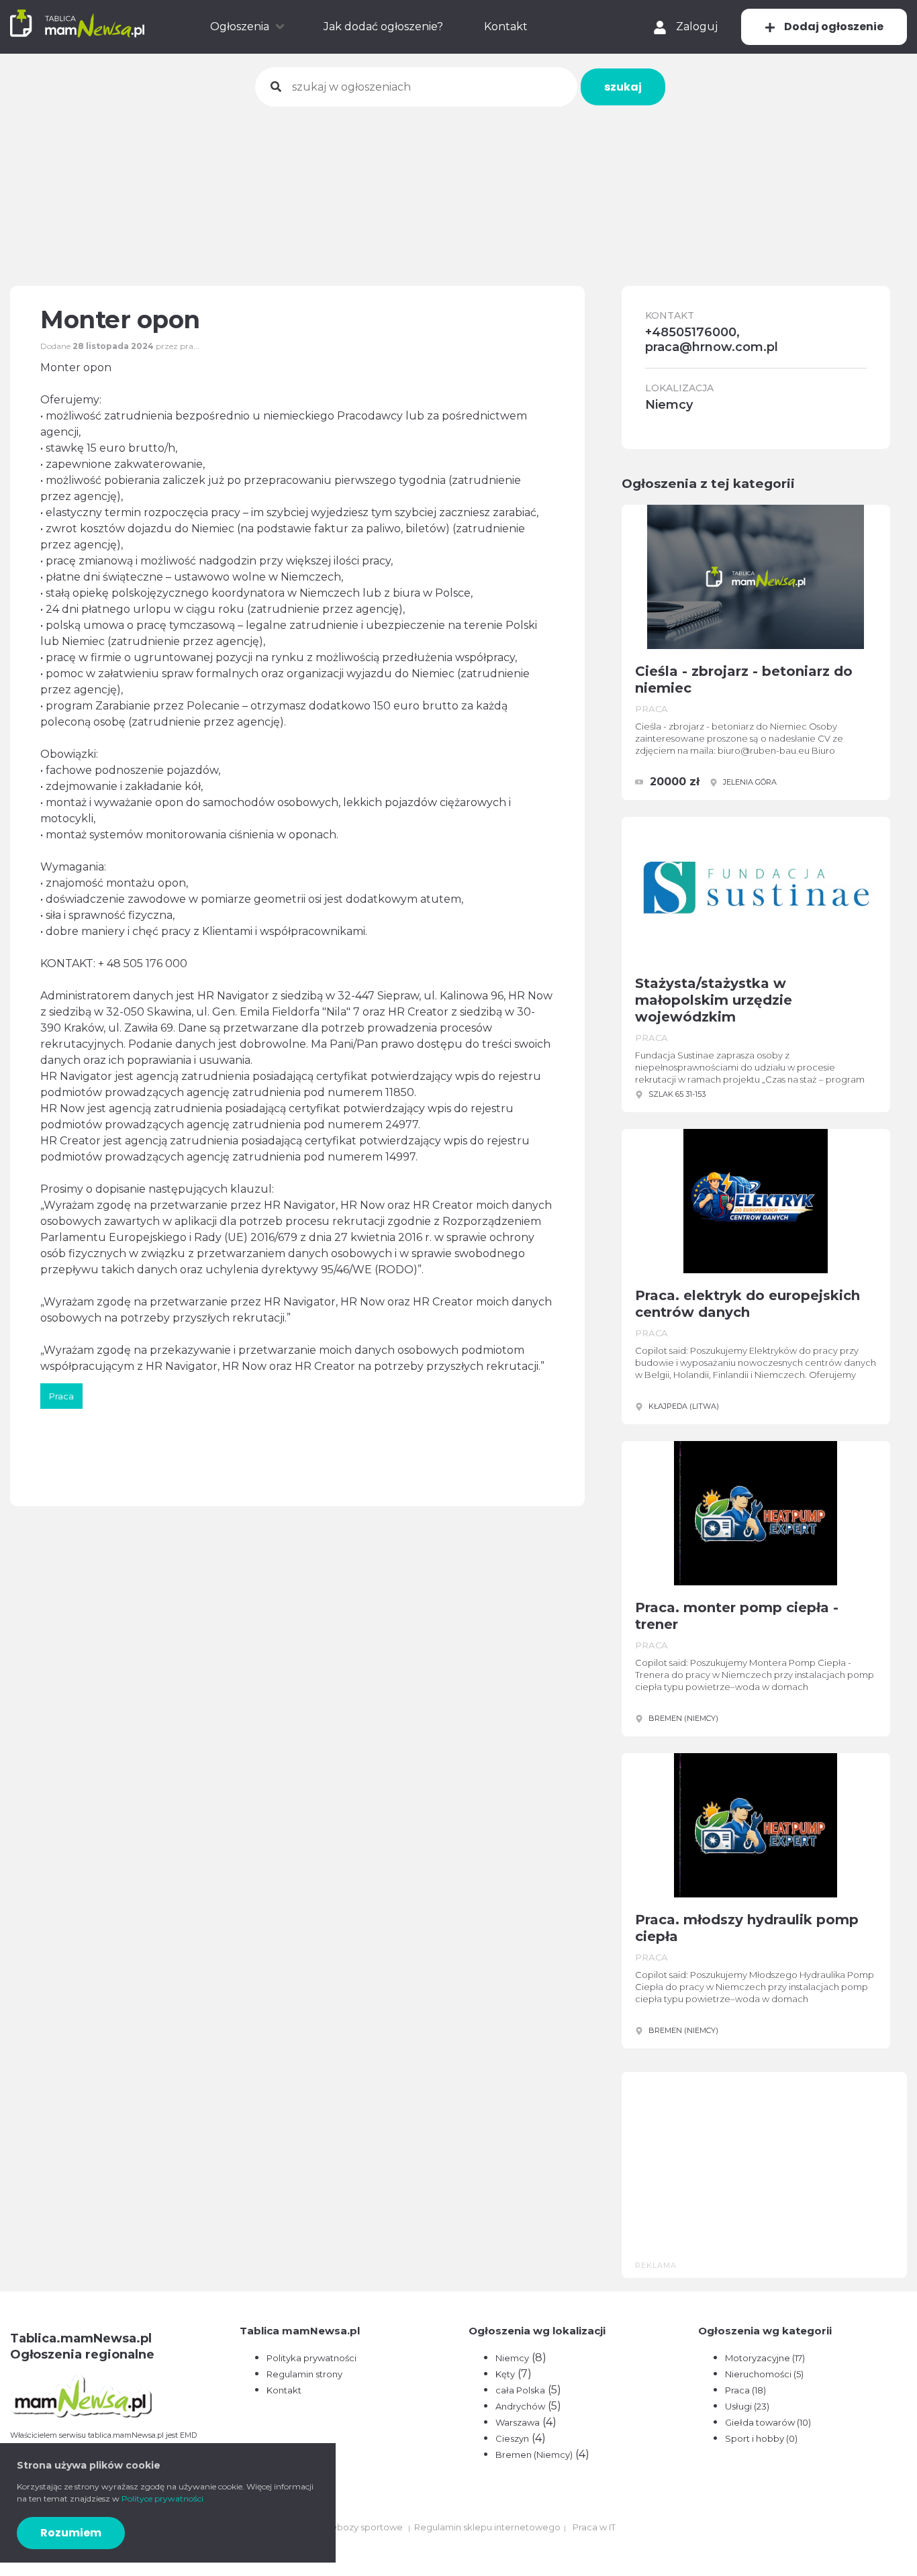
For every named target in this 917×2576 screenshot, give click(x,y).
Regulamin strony (304, 2374)
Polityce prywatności (162, 2498)
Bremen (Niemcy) (534, 2455)
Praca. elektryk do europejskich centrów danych (747, 1304)
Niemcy (512, 2358)
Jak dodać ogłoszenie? (383, 27)
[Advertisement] (458, 187)
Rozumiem (71, 2533)
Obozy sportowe (366, 2527)
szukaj (623, 87)
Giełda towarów (768, 2422)
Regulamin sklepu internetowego (487, 2527)
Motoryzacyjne (765, 2358)
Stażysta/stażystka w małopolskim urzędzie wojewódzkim (714, 1000)
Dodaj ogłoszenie (833, 27)
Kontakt (506, 27)
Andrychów (520, 2406)
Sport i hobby (761, 2438)
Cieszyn (512, 2438)
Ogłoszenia (240, 27)
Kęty (505, 2374)
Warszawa (518, 2422)
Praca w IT (594, 2527)
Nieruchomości (764, 2374)
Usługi (747, 2406)
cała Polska (520, 2390)
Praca (745, 2390)
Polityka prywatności (311, 2358)
